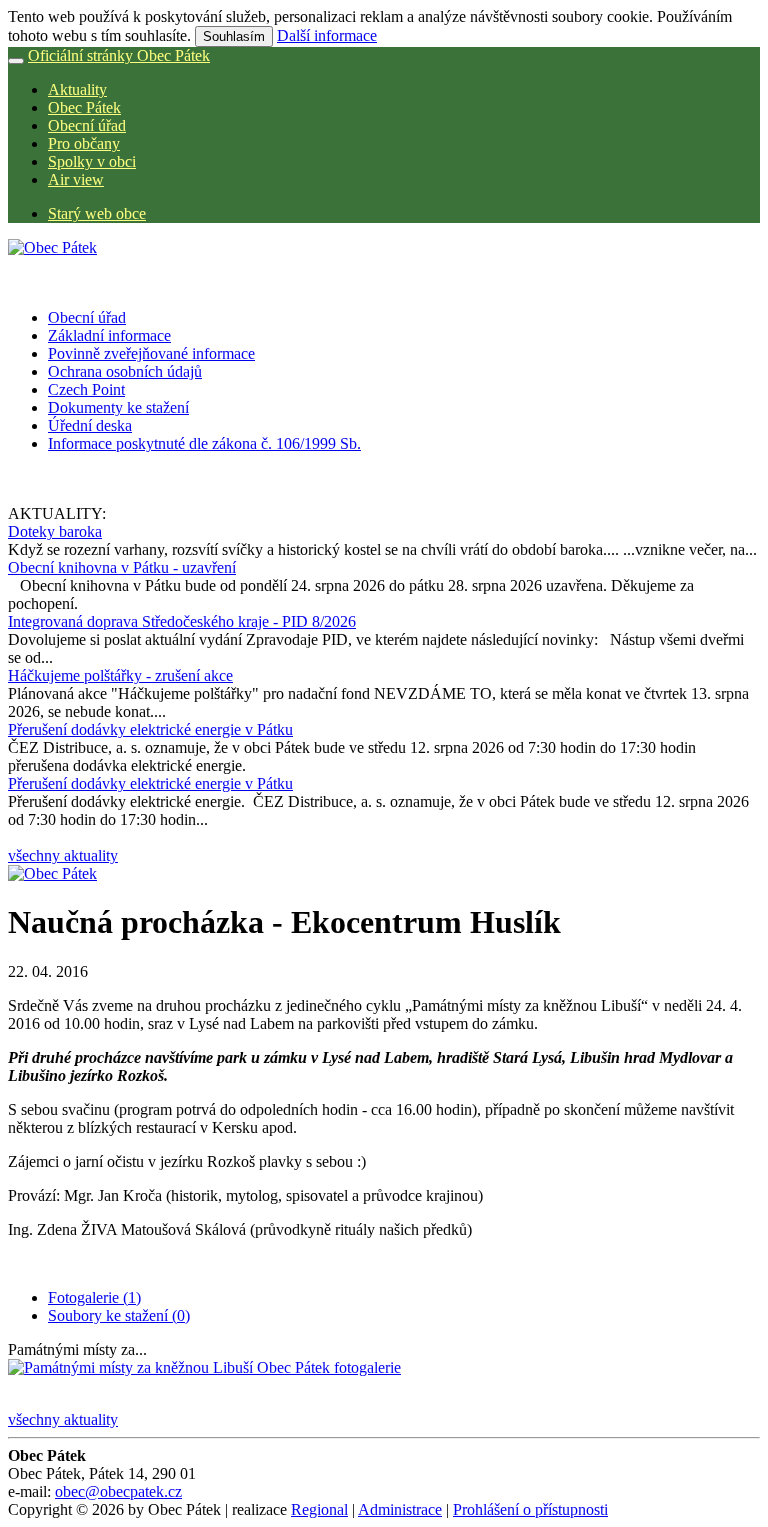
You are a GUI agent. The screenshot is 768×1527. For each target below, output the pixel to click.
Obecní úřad (87, 125)
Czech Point (86, 389)
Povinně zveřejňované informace (151, 353)
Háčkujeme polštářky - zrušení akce (120, 675)
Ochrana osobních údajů (125, 371)
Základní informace (109, 335)
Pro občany (84, 143)
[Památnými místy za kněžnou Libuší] (204, 1367)
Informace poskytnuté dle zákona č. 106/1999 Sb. (204, 443)
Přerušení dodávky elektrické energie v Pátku (150, 729)
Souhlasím (234, 36)
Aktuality (77, 89)
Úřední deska (90, 425)
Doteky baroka (55, 531)
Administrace (400, 1509)
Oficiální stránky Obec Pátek (119, 55)
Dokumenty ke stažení (118, 407)
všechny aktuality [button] (63, 855)
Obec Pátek (84, 107)
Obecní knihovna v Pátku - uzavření (122, 567)
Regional (319, 1509)
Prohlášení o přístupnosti (530, 1509)
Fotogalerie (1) (94, 1297)
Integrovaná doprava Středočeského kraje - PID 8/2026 (182, 621)
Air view (76, 179)
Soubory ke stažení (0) (119, 1315)
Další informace (327, 35)
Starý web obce (97, 213)
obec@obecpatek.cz (118, 1491)
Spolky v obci (92, 161)
